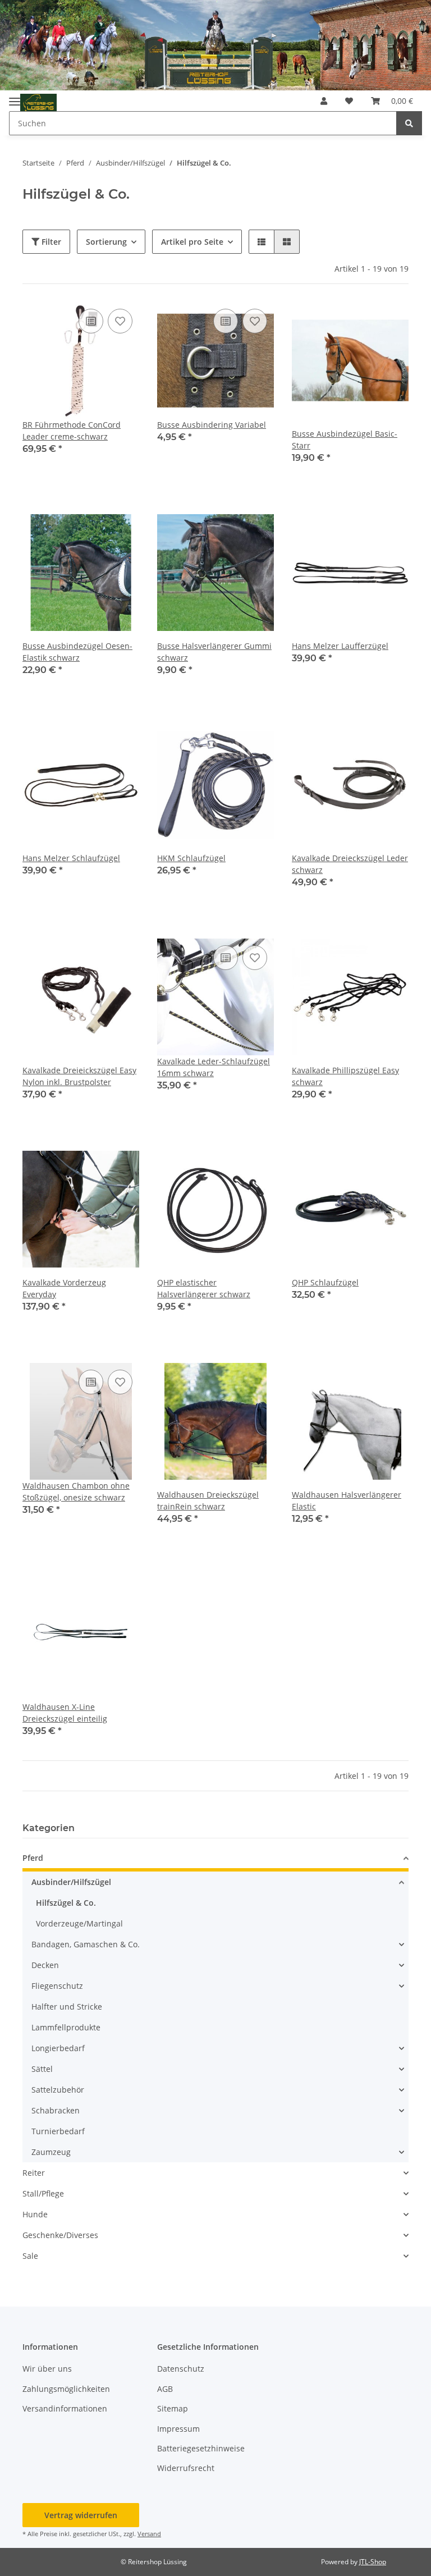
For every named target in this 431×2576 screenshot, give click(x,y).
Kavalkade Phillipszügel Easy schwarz (345, 1076)
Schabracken (56, 2110)
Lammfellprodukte (66, 2027)
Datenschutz (181, 2369)
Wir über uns (47, 2369)
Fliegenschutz (57, 1986)
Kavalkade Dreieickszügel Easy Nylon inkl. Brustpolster (79, 1076)
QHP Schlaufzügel (325, 1282)
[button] (324, 101)
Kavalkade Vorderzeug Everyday (64, 1288)
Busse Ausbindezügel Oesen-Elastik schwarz (77, 652)
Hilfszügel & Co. (66, 1903)
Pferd (33, 1858)
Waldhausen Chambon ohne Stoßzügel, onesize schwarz (76, 1491)
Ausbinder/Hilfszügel (71, 1882)
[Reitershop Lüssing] (38, 103)
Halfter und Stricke (67, 2007)
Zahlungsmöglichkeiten (66, 2389)
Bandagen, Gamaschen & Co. (86, 1944)
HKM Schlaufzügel (191, 858)
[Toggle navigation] (15, 97)
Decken (45, 1965)
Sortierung (106, 242)
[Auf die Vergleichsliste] (91, 321)
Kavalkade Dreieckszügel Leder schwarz (350, 864)
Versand (149, 2534)
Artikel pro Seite (192, 242)
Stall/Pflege (43, 2193)
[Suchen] (409, 123)
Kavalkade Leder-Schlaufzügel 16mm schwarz (214, 1067)
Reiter (34, 2173)
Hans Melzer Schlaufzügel (71, 858)
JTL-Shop (373, 2562)
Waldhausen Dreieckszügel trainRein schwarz (208, 1500)
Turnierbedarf (58, 2131)
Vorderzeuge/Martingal (79, 1923)
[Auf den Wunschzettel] (120, 321)
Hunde (35, 2214)
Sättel (42, 2069)
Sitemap (173, 2408)
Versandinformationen (65, 2408)
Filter (50, 242)
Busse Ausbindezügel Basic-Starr (345, 440)
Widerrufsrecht (186, 2468)
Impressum (178, 2429)
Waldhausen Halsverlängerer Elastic (347, 1500)
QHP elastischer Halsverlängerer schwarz (204, 1288)
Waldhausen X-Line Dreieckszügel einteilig (65, 1713)
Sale (30, 2256)
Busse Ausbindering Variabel (212, 425)
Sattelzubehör (58, 2090)
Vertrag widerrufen (81, 2515)
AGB (165, 2389)
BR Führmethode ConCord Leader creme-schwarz (72, 431)
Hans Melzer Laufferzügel (340, 646)
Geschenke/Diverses (60, 2235)
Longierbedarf (58, 2048)
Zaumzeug (51, 2152)
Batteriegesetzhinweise (201, 2448)
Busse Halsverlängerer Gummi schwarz (214, 652)
